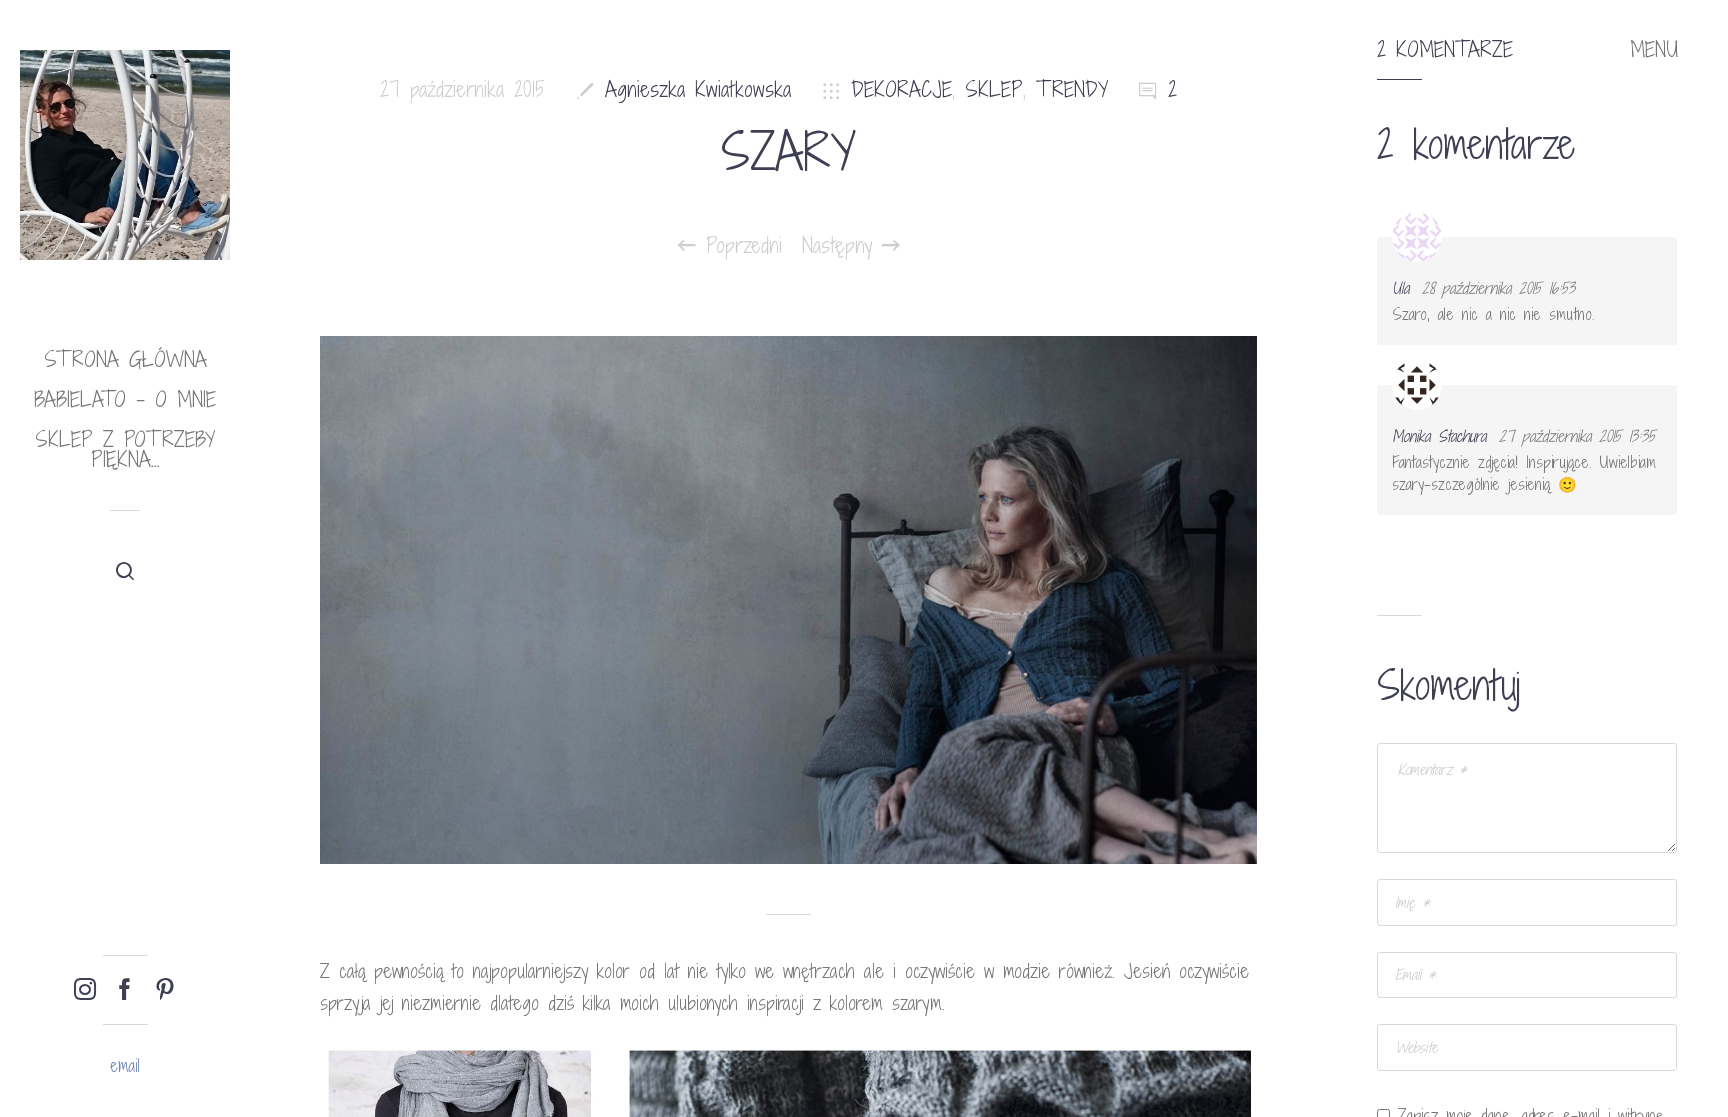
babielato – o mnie (125, 399)
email (125, 1065)
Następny (842, 246)
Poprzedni (739, 246)
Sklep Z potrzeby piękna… (125, 449)
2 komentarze (1445, 50)
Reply (1648, 255)
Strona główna (125, 359)
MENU (1654, 50)
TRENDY (1072, 89)
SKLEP (994, 89)
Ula (1400, 288)
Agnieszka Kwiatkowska (698, 89)
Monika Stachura (1439, 436)
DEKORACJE (901, 89)
